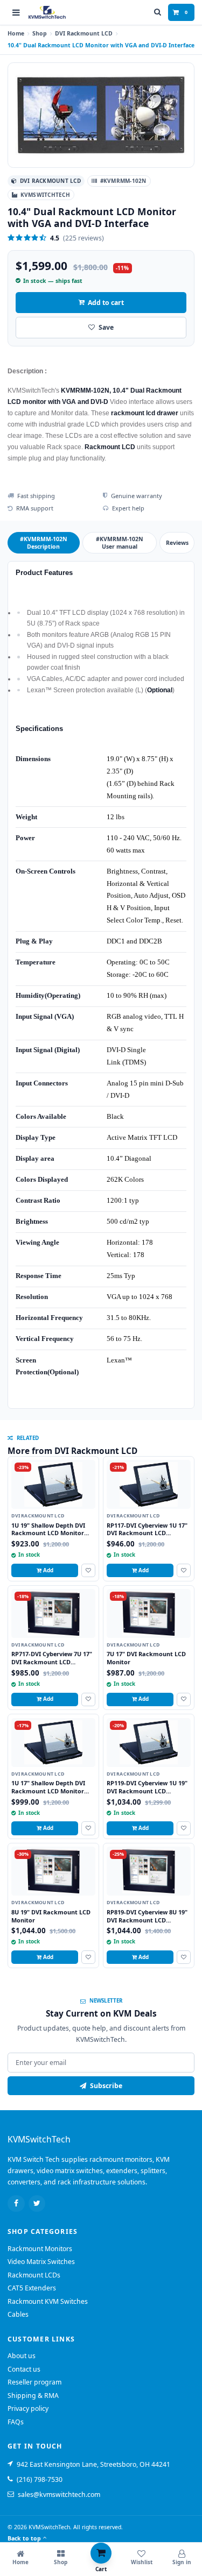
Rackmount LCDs (34, 2275)
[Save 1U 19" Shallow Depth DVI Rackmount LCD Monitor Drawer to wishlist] (88, 1570)
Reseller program (34, 2382)
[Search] (158, 12)
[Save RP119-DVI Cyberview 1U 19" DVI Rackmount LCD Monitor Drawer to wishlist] (184, 1828)
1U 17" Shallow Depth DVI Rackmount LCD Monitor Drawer (48, 1791)
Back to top (24, 2538)
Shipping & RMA (33, 2396)
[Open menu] (16, 12)
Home (16, 33)
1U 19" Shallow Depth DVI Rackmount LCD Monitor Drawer (48, 1533)
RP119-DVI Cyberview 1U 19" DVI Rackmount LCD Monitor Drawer (147, 1791)
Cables (18, 2314)
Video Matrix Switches (41, 2262)
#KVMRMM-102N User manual (120, 543)
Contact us (24, 2369)
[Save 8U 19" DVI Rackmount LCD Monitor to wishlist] (88, 1957)
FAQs (16, 2422)
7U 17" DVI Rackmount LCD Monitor (146, 1658)
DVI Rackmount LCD (84, 33)
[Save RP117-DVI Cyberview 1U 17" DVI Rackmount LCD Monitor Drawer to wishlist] (184, 1570)
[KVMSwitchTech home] (47, 13)
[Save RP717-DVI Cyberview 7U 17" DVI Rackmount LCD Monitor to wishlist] (88, 1699)
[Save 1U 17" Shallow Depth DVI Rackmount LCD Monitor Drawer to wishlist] (88, 1828)
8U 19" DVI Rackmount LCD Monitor (51, 1916)
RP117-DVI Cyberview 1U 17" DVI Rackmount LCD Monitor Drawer (147, 1533)
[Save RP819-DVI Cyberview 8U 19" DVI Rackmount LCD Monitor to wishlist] (184, 1957)
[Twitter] (37, 2204)
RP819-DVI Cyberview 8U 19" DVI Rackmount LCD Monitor (147, 1920)
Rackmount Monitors (40, 2249)
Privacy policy (28, 2408)
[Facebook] (16, 2204)
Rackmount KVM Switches (48, 2301)
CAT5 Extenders (32, 2288)
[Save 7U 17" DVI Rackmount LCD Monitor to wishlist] (184, 1699)
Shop (40, 33)
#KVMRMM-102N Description (44, 543)
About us (22, 2356)
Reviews (177, 543)
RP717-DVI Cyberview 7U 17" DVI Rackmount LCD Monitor (52, 1662)
